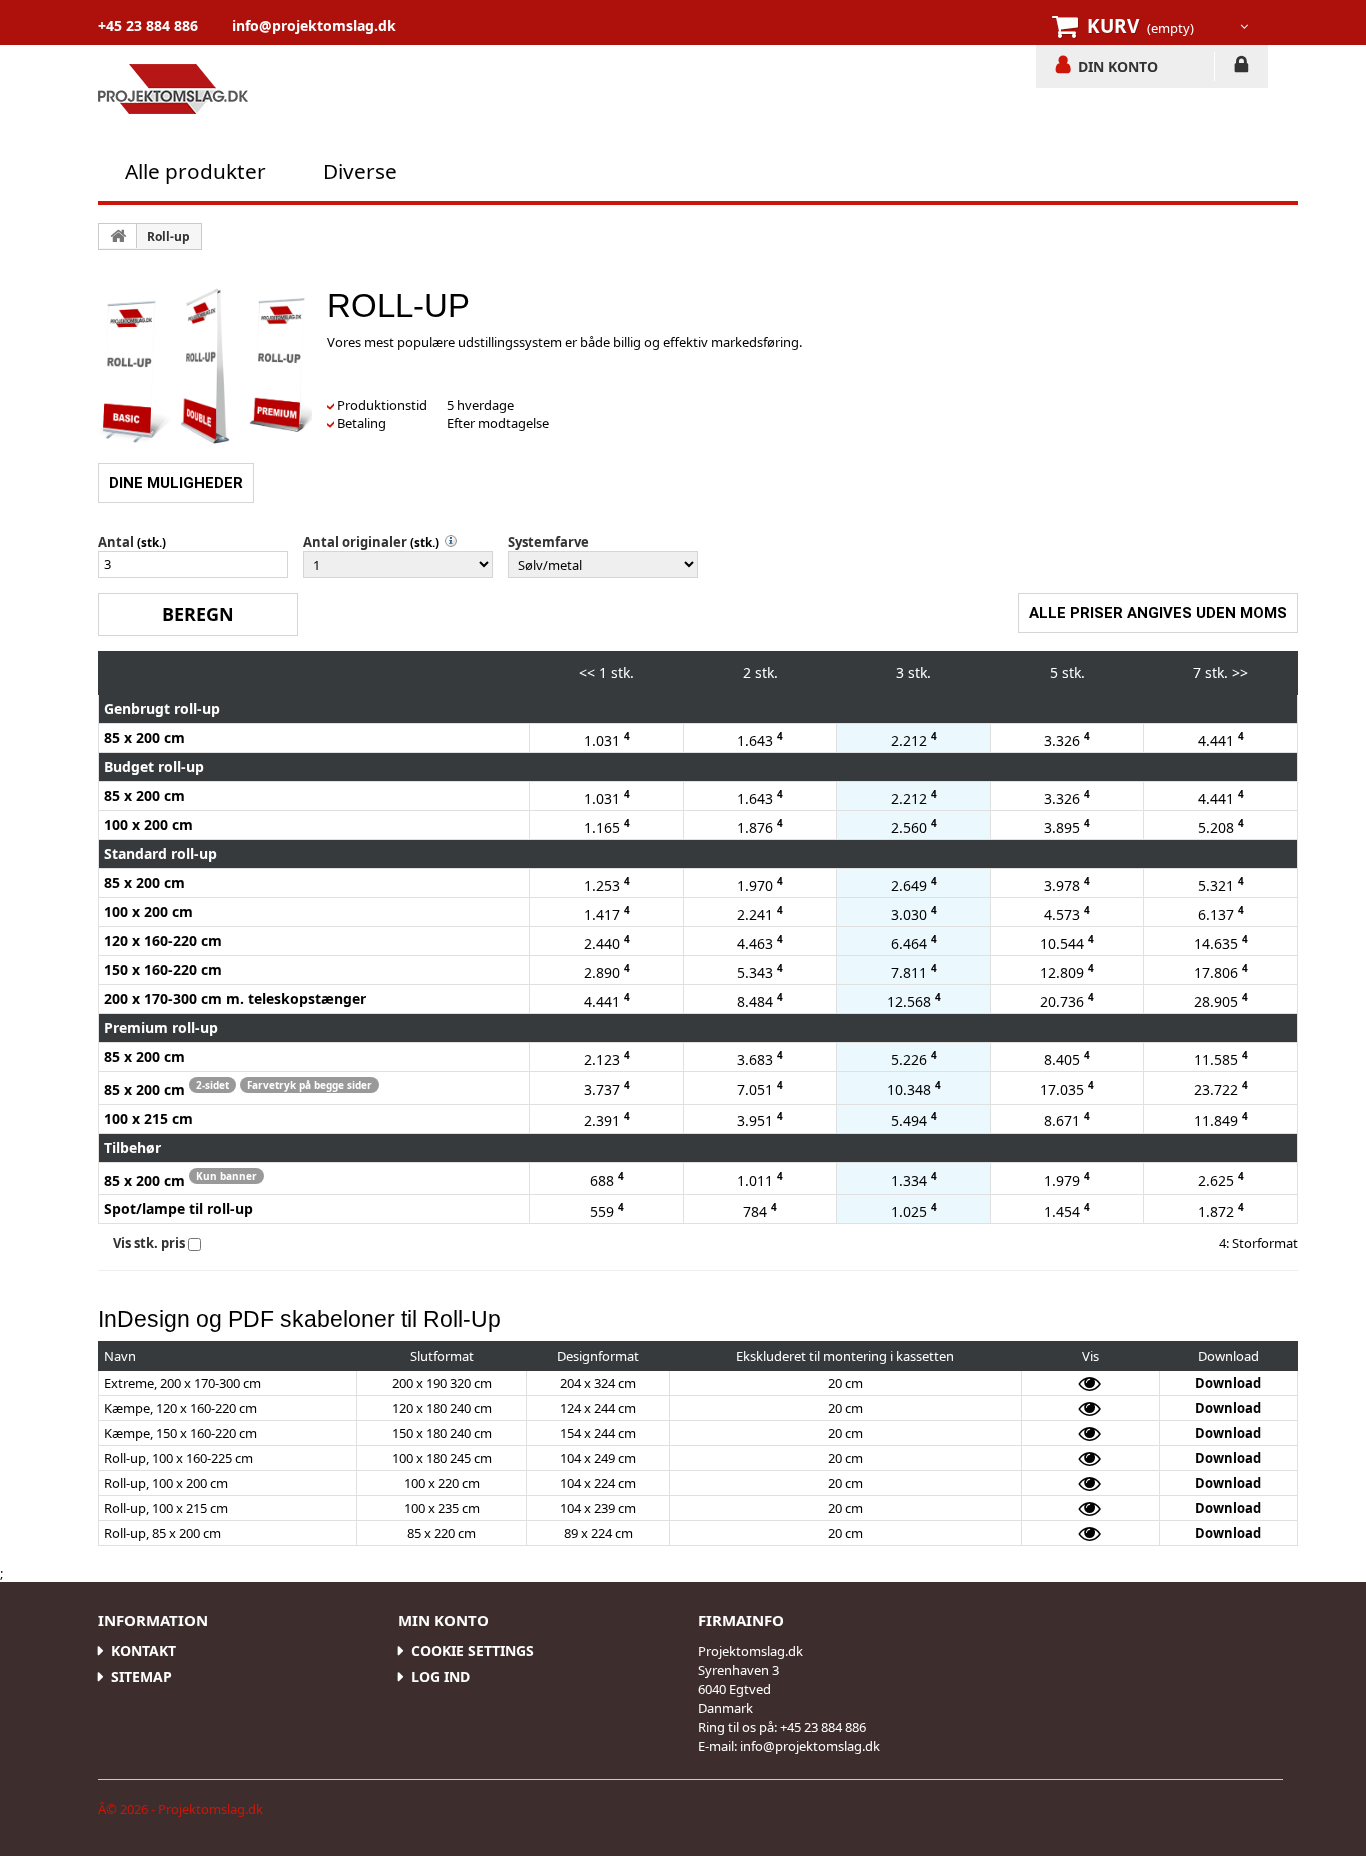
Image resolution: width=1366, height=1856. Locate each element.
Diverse (360, 171)
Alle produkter (195, 171)
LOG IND (1241, 68)
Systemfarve (548, 542)
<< (587, 672)
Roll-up (168, 236)
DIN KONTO (1118, 66)
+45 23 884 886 (148, 25)
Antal (116, 542)
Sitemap (141, 1676)
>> (1240, 672)
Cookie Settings (472, 1650)
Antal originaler (355, 542)
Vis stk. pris (149, 1243)
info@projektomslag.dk (314, 25)
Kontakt (143, 1650)
